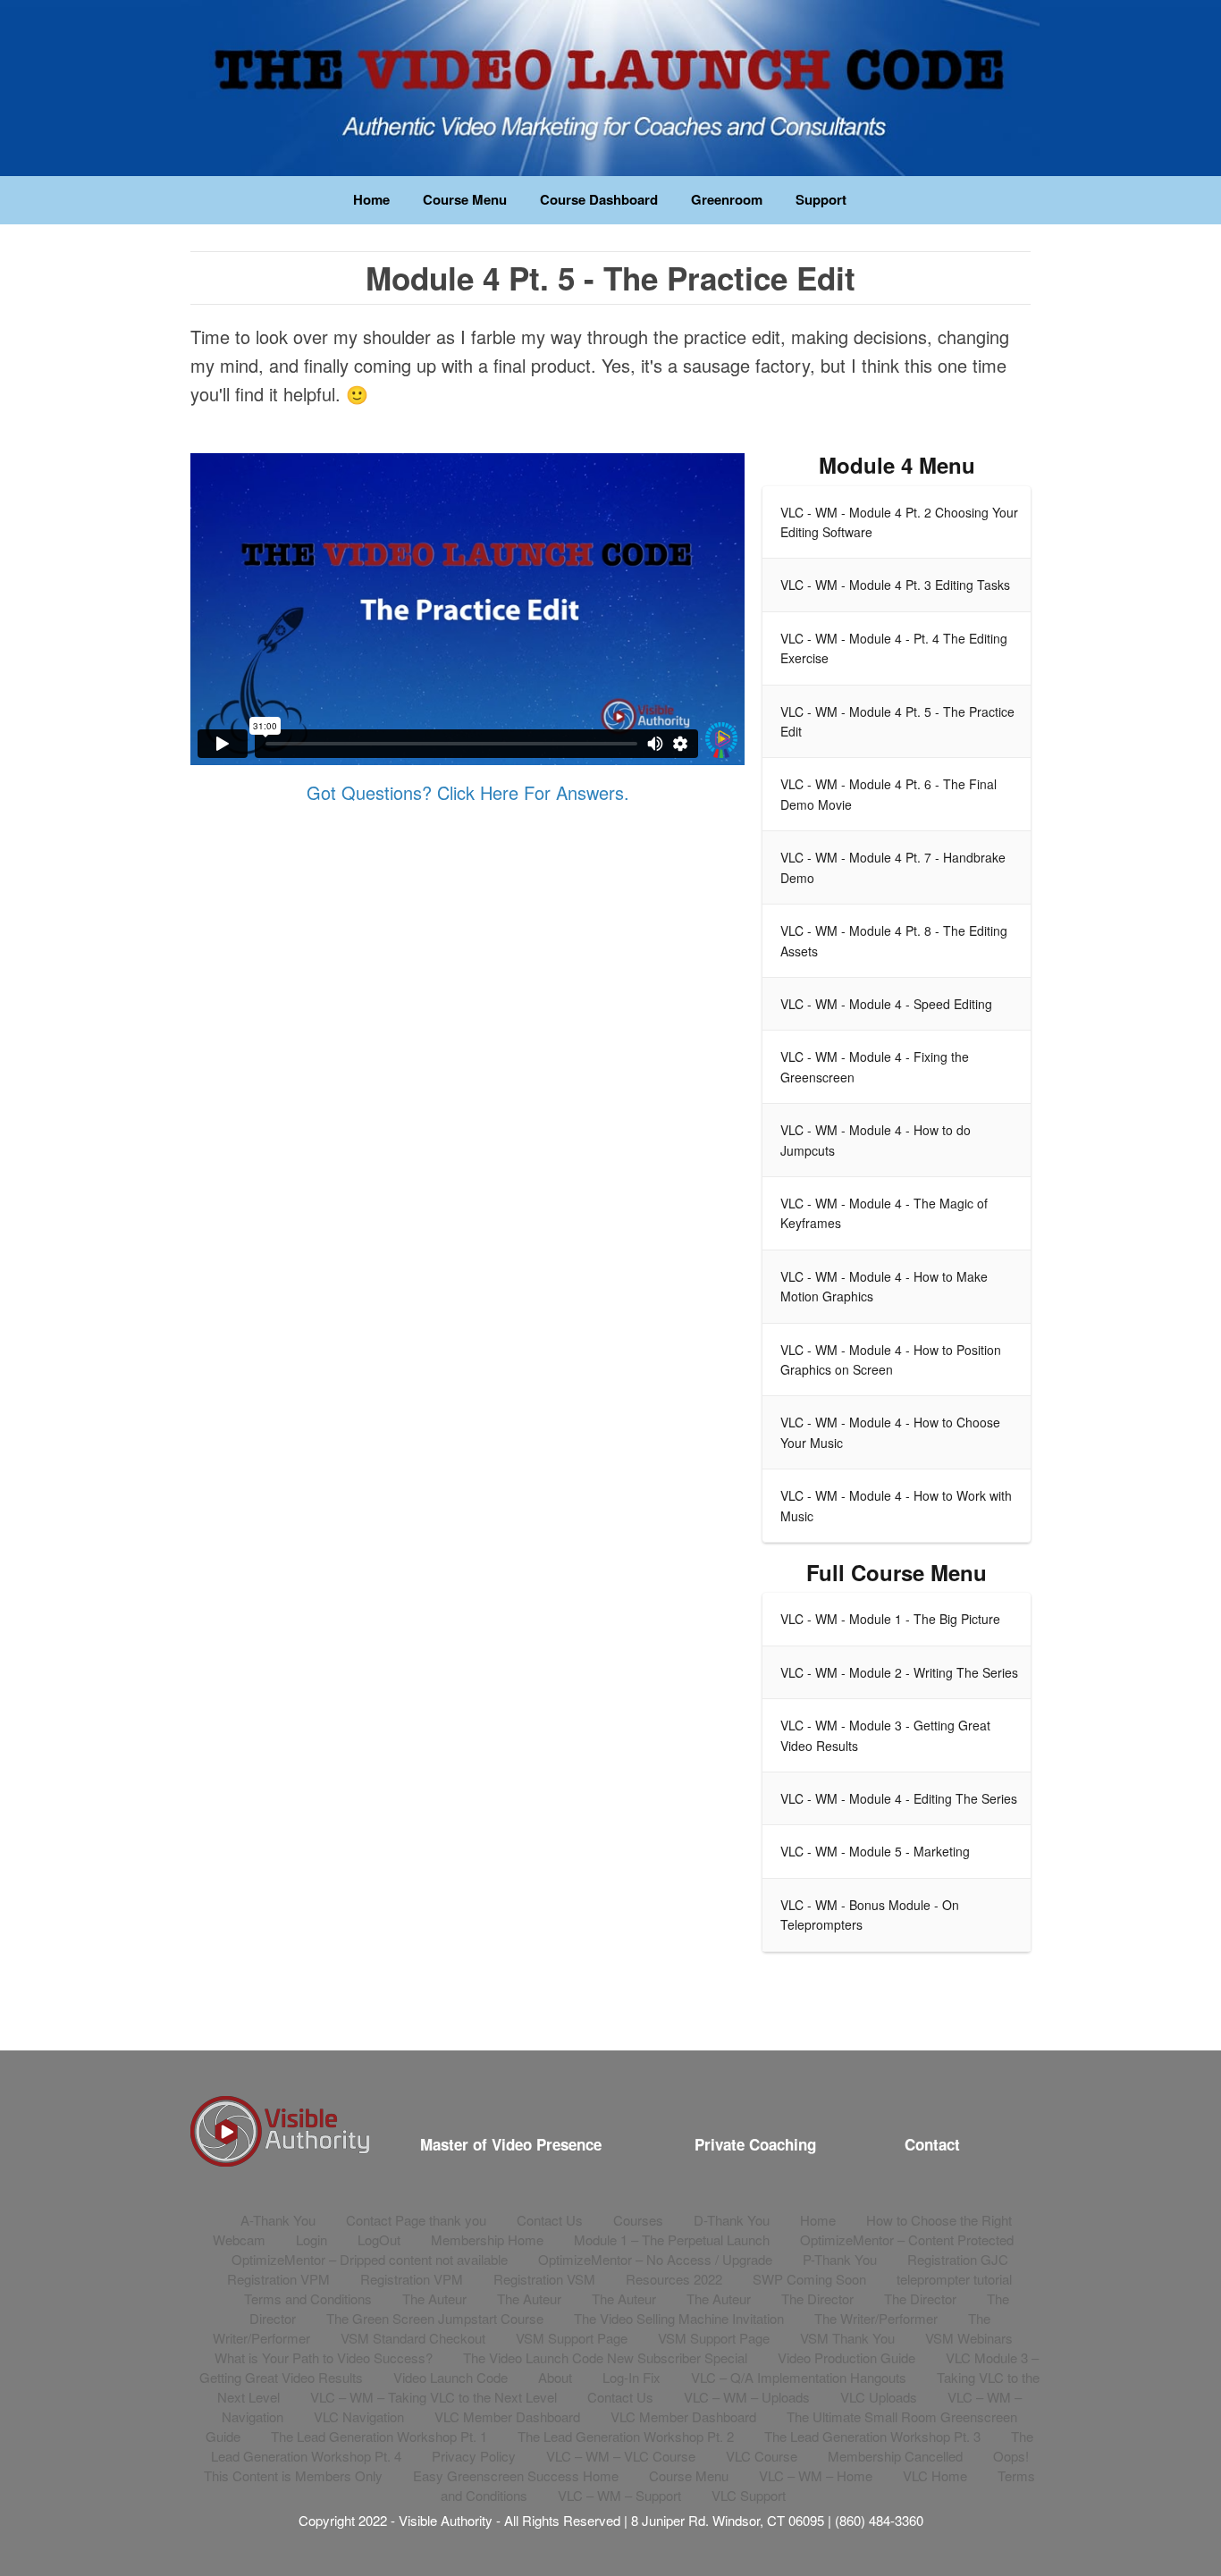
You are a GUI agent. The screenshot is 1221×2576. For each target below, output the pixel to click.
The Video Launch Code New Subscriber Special (605, 2357)
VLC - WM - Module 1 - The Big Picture (890, 1619)
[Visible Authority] (610, 88)
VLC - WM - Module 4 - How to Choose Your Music (890, 1432)
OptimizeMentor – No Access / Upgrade (655, 2259)
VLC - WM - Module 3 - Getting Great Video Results (885, 1735)
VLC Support (749, 2495)
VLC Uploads (879, 2397)
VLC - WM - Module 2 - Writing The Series (899, 1672)
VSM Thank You (847, 2338)
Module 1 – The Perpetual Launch (672, 2239)
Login (312, 2239)
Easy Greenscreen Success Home (516, 2475)
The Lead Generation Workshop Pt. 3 (872, 2436)
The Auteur (434, 2298)
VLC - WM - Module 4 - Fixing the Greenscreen (875, 1066)
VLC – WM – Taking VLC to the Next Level (434, 2397)
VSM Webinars (969, 2338)
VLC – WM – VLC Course (621, 2456)
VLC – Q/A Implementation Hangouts (799, 2377)
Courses (638, 2220)
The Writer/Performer (876, 2318)
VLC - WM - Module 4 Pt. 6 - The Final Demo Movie (888, 794)
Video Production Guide (846, 2357)
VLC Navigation (359, 2416)
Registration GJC (958, 2259)
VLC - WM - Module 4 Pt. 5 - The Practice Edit (897, 721)
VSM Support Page (572, 2338)
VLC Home (935, 2475)
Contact (932, 2144)
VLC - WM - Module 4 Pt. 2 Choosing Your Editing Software (899, 522)
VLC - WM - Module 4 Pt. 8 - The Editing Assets (894, 940)
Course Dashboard (599, 199)
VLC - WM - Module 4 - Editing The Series (899, 1798)
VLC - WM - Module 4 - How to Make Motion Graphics (884, 1286)
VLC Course (762, 2456)
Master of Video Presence (511, 2144)
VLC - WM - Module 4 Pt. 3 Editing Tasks (895, 585)
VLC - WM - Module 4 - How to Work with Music (896, 1505)
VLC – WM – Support (619, 2495)
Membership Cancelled (895, 2456)
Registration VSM (544, 2279)
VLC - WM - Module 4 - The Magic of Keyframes (884, 1213)
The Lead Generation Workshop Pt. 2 (626, 2436)
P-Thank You (840, 2259)
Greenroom (727, 199)
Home (371, 199)
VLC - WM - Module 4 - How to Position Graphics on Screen (891, 1360)
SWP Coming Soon (809, 2279)
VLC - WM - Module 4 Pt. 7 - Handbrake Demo (893, 867)
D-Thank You (732, 2220)
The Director (817, 2298)
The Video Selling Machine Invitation (679, 2318)
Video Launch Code (451, 2377)
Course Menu (465, 199)
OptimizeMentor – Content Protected (907, 2239)
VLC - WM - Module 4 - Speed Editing (886, 1004)
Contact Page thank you (416, 2220)
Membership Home (487, 2239)
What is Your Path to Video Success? (324, 2357)
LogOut (379, 2239)
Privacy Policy (474, 2456)
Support (821, 199)
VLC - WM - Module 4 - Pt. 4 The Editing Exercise (894, 648)
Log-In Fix (632, 2377)
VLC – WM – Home (816, 2475)
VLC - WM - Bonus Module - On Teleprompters (870, 1915)
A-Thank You (278, 2220)
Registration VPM (278, 2279)
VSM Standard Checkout (413, 2338)
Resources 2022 (674, 2279)
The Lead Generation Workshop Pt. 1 (379, 2436)
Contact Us (550, 2220)
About (555, 2377)
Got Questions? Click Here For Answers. (468, 792)
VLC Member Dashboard (507, 2416)
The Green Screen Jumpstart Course (435, 2318)
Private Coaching (755, 2144)
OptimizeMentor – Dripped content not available (370, 2259)
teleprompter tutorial (954, 2279)
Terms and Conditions (308, 2298)
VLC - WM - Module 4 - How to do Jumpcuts (876, 1140)
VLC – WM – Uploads (747, 2397)
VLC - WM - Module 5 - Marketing (875, 1851)
